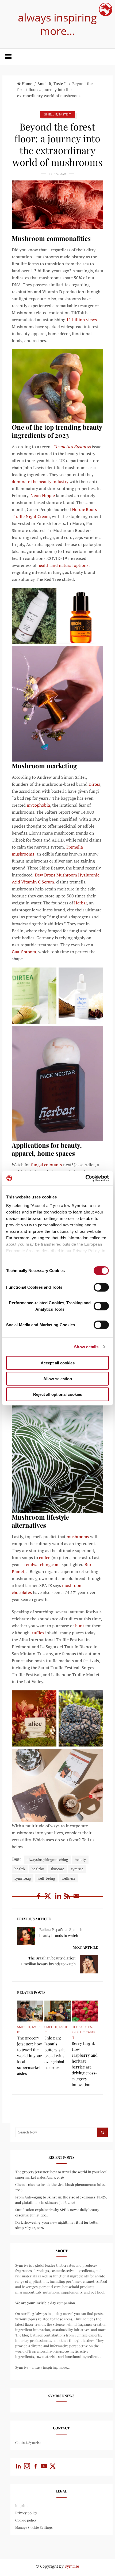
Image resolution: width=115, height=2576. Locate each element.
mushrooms (77, 1537)
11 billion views (81, 320)
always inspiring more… (57, 24)
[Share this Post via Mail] (76, 1899)
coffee (44, 1557)
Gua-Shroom (24, 952)
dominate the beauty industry (40, 481)
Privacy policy (26, 2513)
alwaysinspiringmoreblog (47, 1859)
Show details (86, 1347)
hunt (79, 1626)
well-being (46, 1878)
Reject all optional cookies (58, 1394)
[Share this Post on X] (49, 1899)
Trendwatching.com (41, 1564)
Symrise (72, 2566)
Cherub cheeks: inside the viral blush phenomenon (56, 2184)
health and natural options (63, 565)
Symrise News (61, 2396)
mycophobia (38, 805)
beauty (80, 1859)
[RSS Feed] (68, 1899)
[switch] (101, 1287)
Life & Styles (82, 2027)
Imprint (22, 2506)
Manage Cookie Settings (34, 2527)
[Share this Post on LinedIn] (59, 1899)
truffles (37, 1633)
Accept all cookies (58, 1363)
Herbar (80, 903)
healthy (38, 1869)
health (20, 1869)
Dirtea (94, 784)
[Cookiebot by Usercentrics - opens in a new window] (85, 1178)
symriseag (23, 1878)
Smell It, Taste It (52, 84)
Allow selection (58, 1378)
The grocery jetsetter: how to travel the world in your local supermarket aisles (30, 2056)
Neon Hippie (42, 495)
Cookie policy (26, 2520)
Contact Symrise (28, 2442)
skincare (57, 1869)
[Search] (102, 2132)
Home (27, 84)
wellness (68, 1878)
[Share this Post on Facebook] (39, 1899)
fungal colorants (46, 1165)
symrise (77, 1869)
